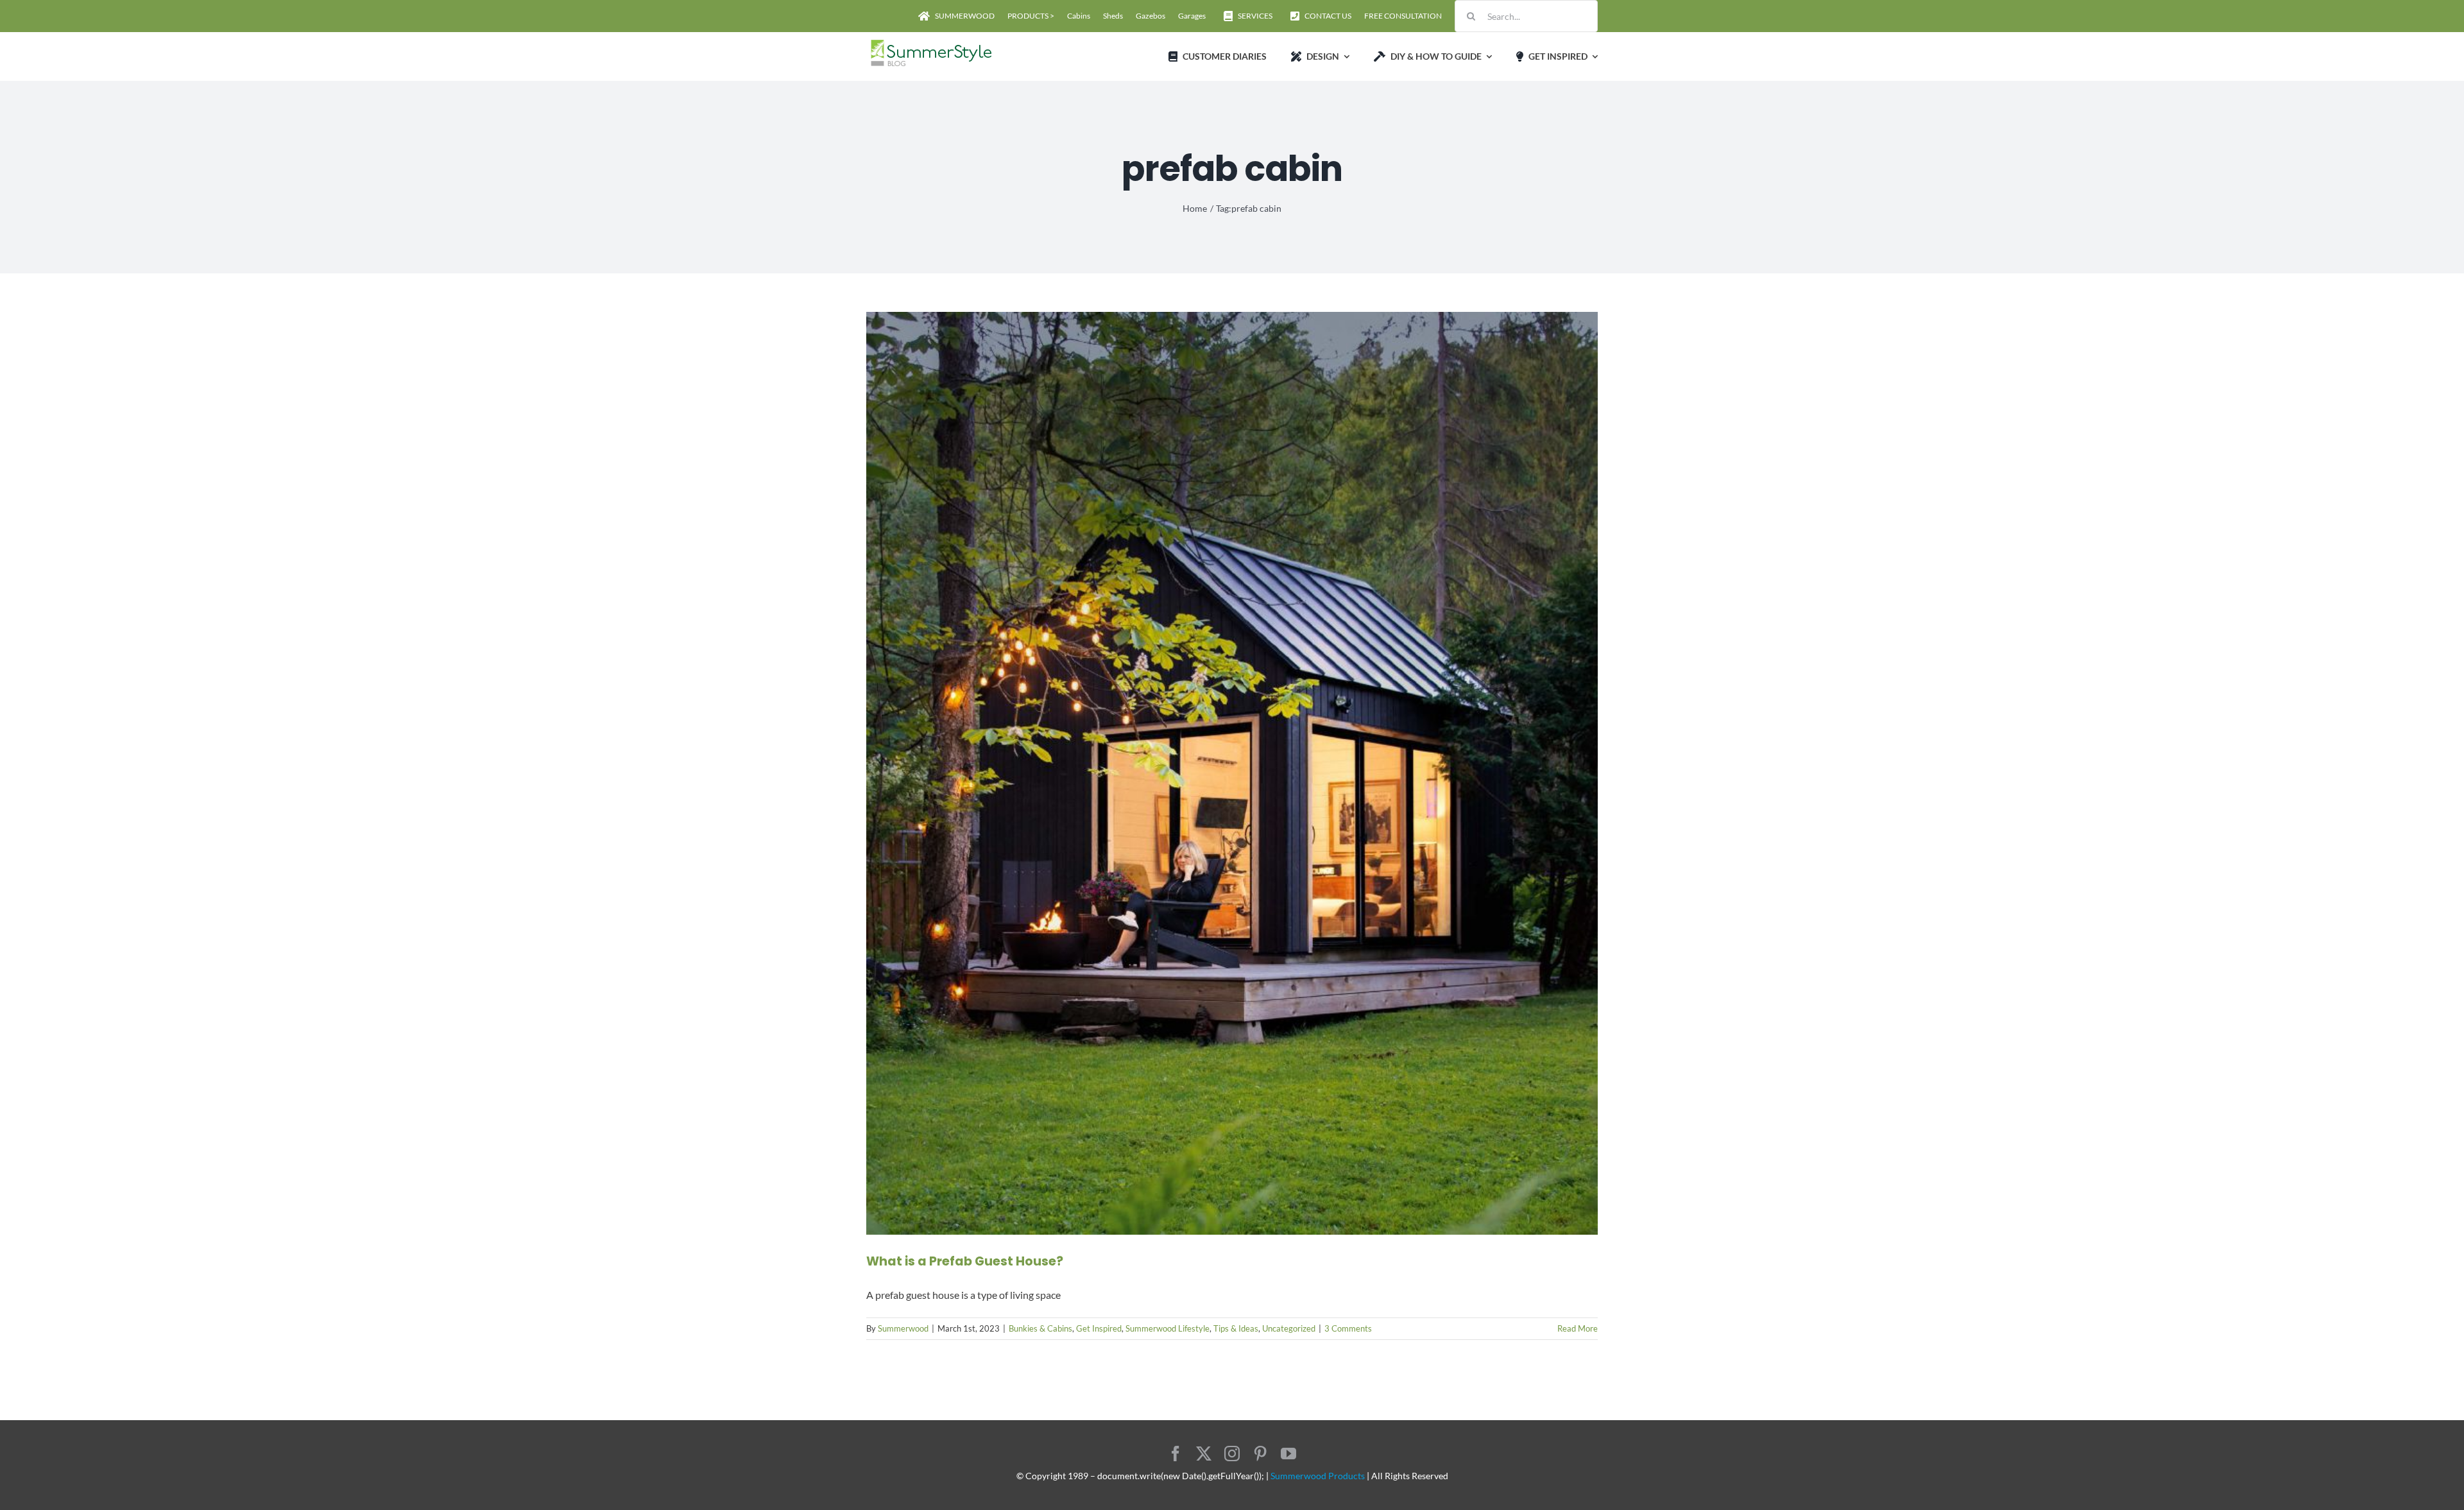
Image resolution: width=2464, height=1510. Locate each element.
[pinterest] (1260, 1454)
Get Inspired (1099, 1328)
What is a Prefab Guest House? (965, 1261)
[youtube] (1288, 1454)
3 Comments (1348, 1328)
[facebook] (1176, 1454)
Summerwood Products (1318, 1476)
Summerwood (903, 1328)
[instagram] (1232, 1454)
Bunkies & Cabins (1040, 1328)
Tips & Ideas (1236, 1328)
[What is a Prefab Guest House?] (1232, 773)
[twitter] (1204, 1454)
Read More (1578, 1328)
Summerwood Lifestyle (1168, 1328)
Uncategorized (1289, 1328)
